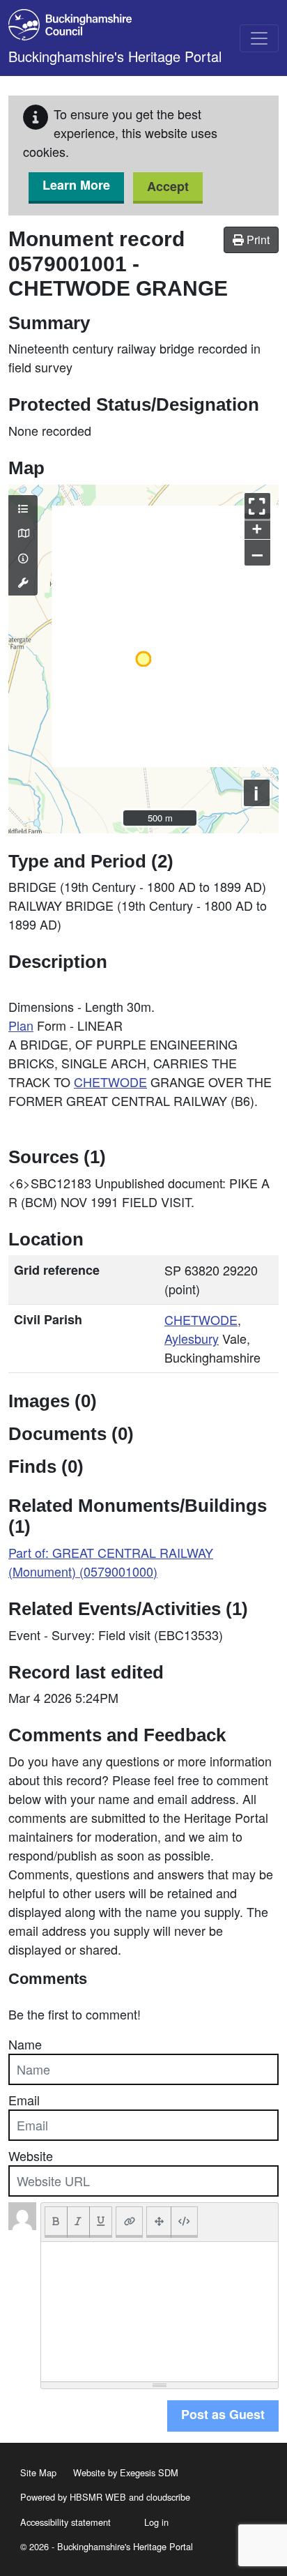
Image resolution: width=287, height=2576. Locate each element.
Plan (21, 1025)
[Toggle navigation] (259, 38)
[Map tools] (23, 582)
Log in (156, 2522)
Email (24, 2100)
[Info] (23, 558)
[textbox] (160, 2312)
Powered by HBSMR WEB (73, 2497)
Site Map (38, 2472)
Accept (168, 186)
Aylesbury (192, 1338)
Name (25, 2044)
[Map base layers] (23, 533)
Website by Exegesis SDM (126, 2472)
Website (31, 2155)
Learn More (76, 185)
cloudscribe (168, 2497)
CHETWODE (110, 1082)
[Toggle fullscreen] (257, 506)
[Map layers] (23, 508)
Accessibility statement (65, 2522)
